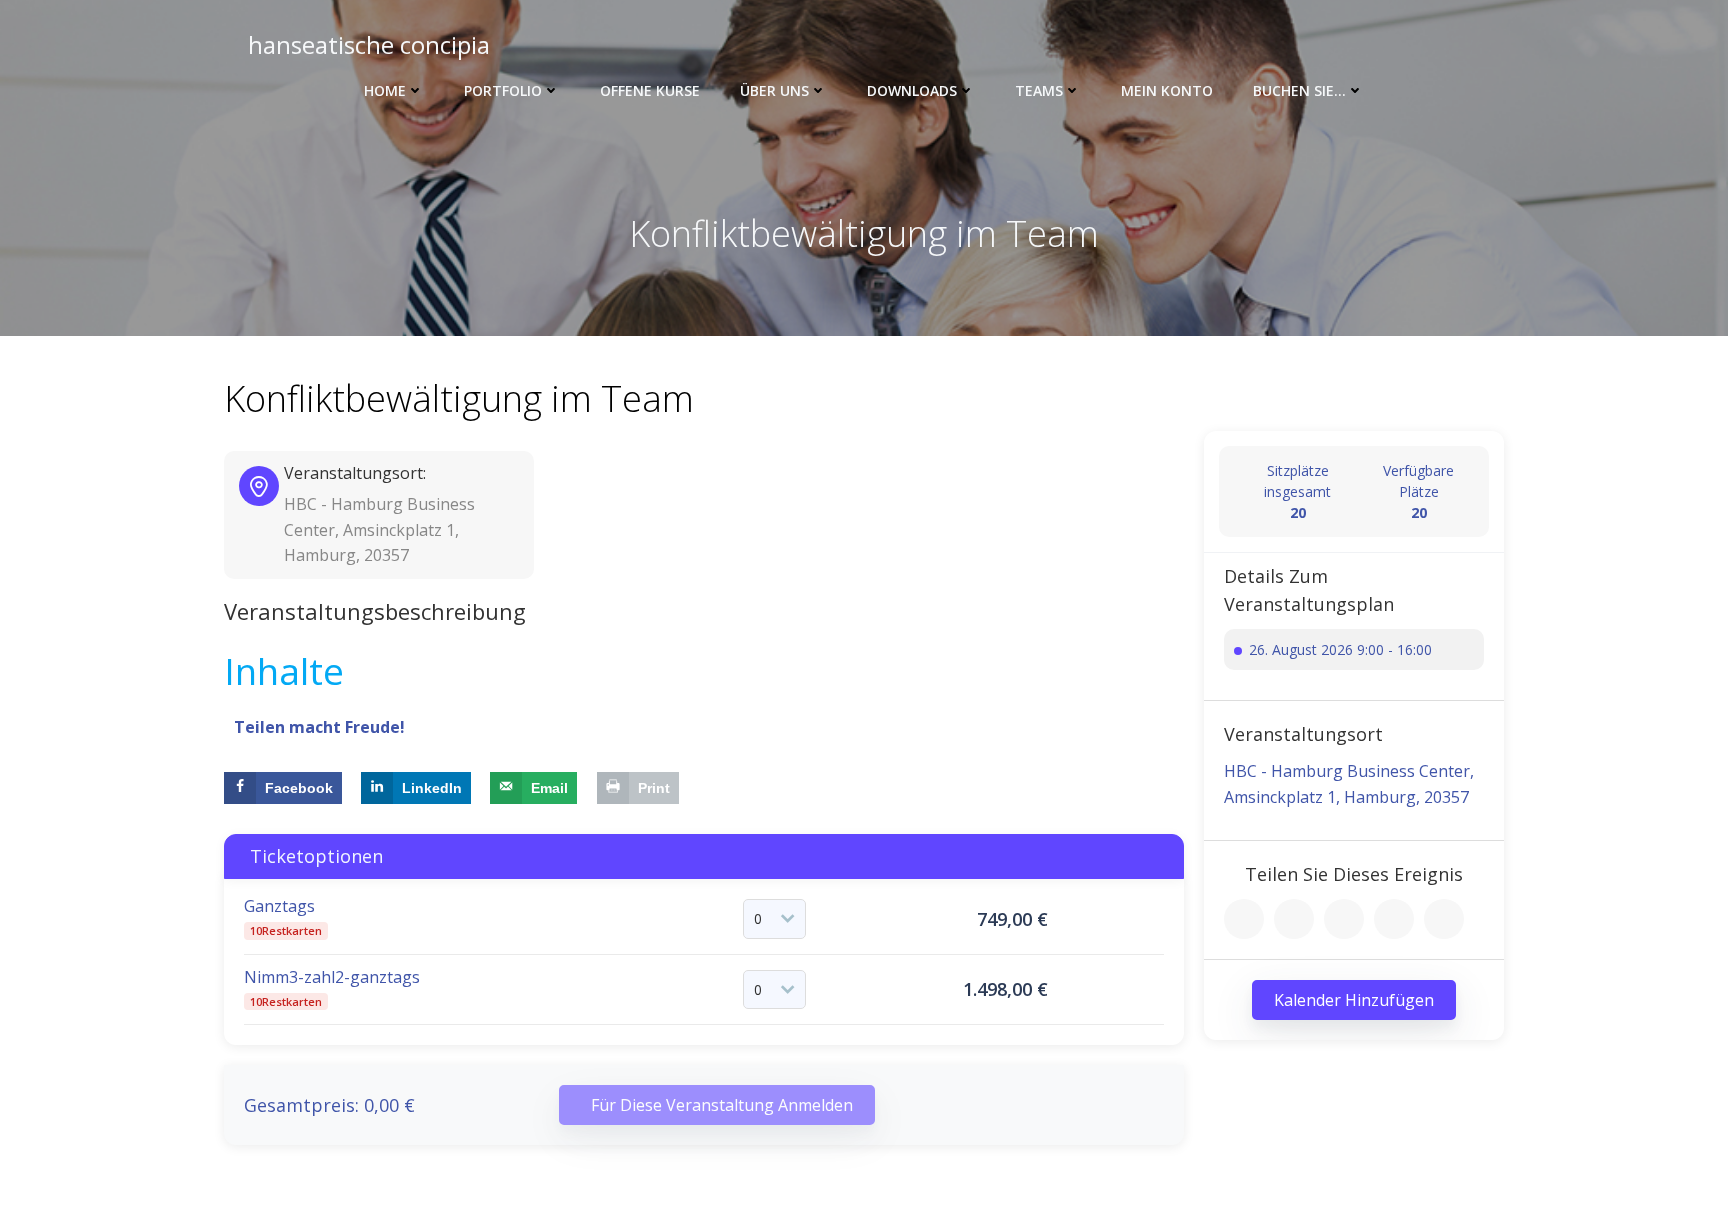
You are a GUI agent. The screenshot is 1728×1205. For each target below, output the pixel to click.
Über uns (774, 90)
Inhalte (284, 671)
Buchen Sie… (1299, 90)
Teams (1039, 90)
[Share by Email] (1444, 919)
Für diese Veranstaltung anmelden (722, 1105)
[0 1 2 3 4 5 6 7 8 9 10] (774, 919)
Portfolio (503, 90)
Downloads (912, 90)
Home (385, 90)
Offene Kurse (650, 90)
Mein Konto (1167, 90)
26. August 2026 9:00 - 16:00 (1340, 649)
